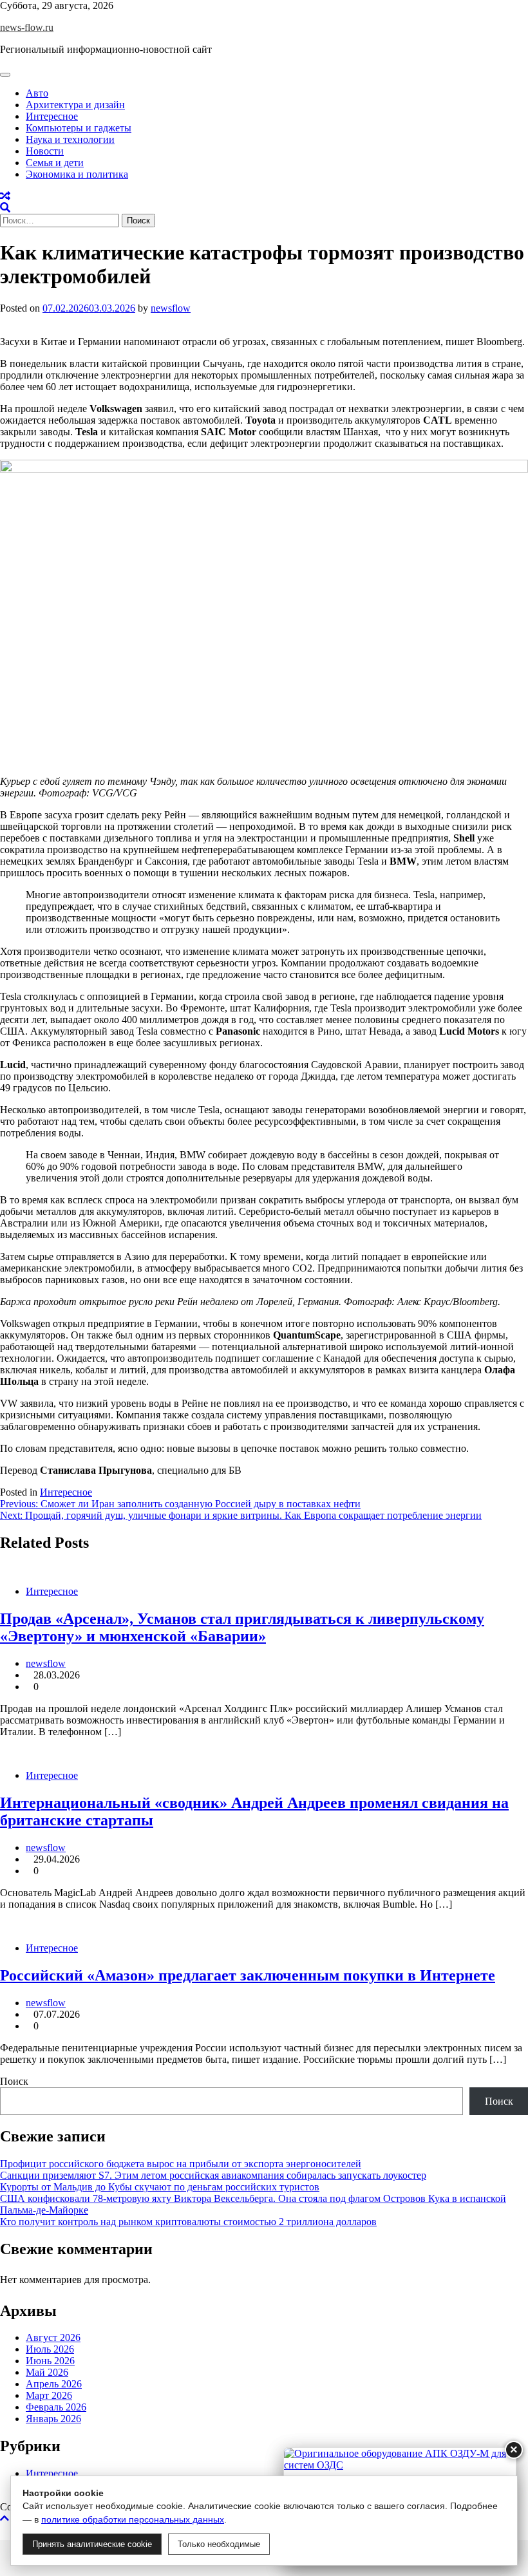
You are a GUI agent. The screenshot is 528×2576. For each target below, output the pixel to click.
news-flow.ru (27, 27)
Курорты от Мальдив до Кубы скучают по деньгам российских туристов (160, 2187)
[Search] (5, 208)
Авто (37, 93)
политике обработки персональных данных (133, 2519)
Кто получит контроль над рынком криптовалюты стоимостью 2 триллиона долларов (188, 2222)
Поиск (14, 2081)
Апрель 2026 (54, 2384)
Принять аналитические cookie (92, 2544)
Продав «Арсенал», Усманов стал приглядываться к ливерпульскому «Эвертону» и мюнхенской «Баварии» (242, 1627)
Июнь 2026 (50, 2361)
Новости (45, 151)
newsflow (171, 308)
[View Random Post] (5, 196)
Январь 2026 (53, 2419)
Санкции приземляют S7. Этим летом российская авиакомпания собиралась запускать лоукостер (213, 2175)
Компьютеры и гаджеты (79, 128)
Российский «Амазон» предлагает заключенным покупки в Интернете (248, 1975)
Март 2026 (49, 2395)
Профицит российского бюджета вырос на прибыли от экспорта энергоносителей (181, 2164)
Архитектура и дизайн (75, 105)
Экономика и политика (77, 174)
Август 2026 (53, 2337)
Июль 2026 (50, 2349)
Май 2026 (47, 2372)
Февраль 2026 (56, 2407)
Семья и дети (55, 163)
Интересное (52, 116)
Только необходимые (219, 2544)
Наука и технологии (70, 139)
